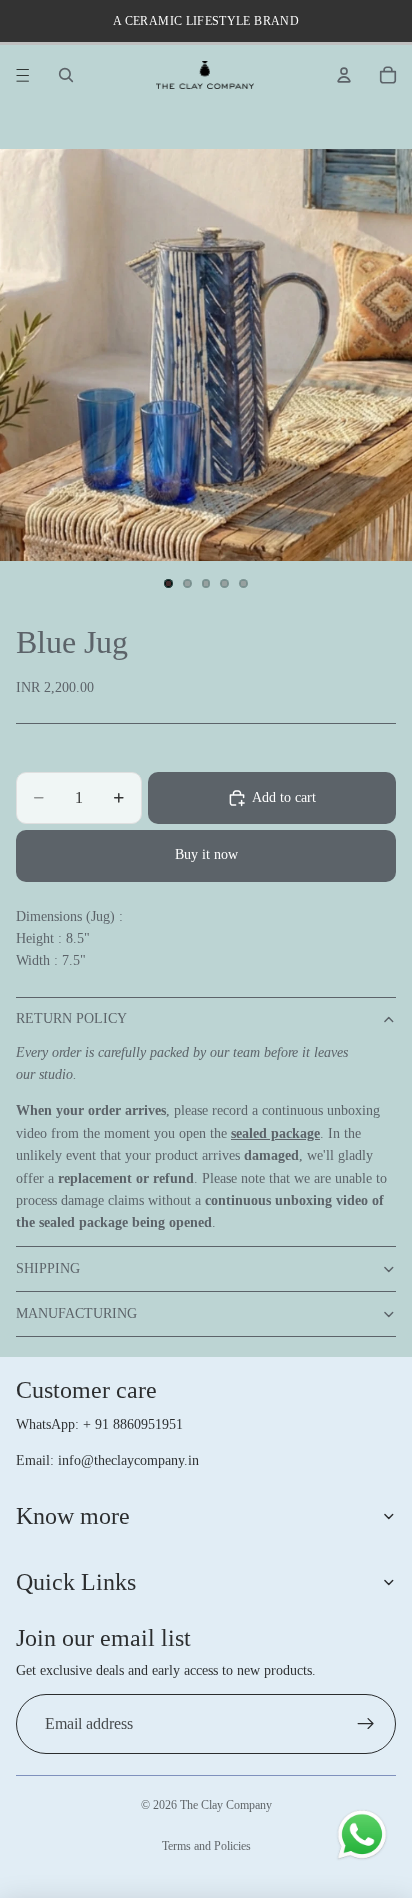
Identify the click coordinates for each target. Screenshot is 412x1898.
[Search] (66, 75)
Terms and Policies (206, 1846)
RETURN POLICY (71, 1018)
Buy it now (206, 854)
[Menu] (23, 75)
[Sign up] (366, 1724)
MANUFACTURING (76, 1313)
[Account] (344, 75)
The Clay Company (226, 1805)
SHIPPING (48, 1268)
